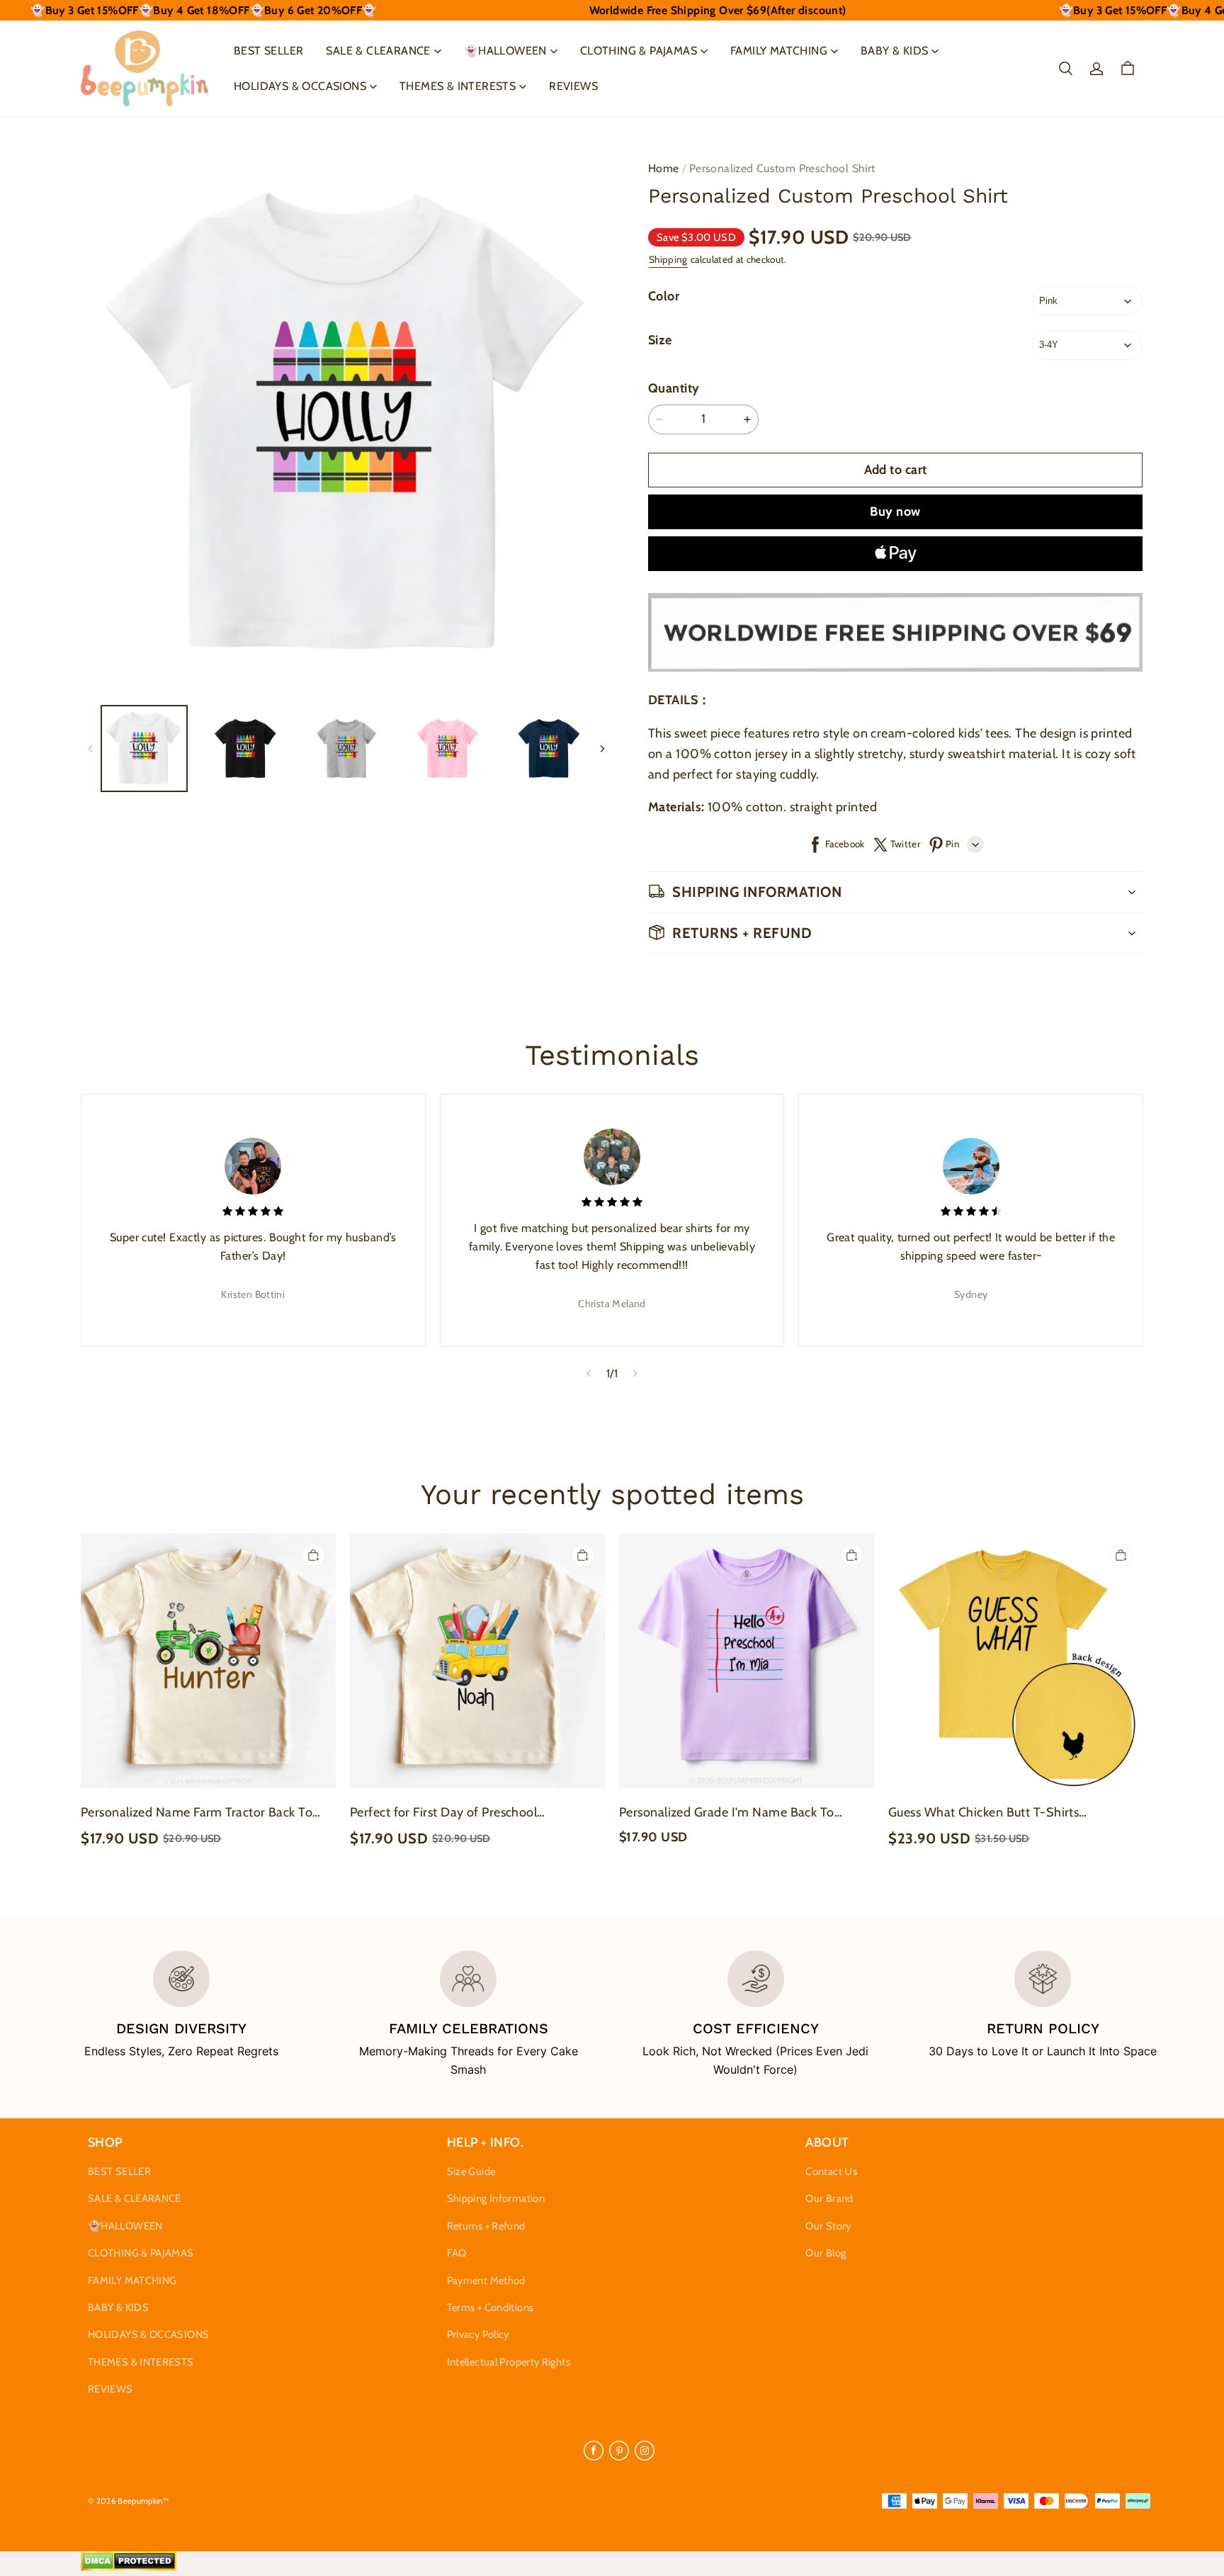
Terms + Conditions (491, 2307)
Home (664, 168)
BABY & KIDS (894, 51)
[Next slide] (636, 1373)
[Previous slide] (588, 1373)
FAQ (457, 2253)
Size (660, 340)
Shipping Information (496, 2198)
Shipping (668, 259)
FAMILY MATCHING (779, 51)
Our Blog (826, 2253)
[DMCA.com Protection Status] (129, 2567)
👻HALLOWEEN (505, 51)
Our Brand (829, 2198)
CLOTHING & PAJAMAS (639, 51)
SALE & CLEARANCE (378, 51)
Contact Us (831, 2171)
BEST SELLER (268, 51)
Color (664, 296)
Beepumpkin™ (143, 2501)
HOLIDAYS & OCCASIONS (300, 86)
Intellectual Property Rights (509, 2362)
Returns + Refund (486, 2226)
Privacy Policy (478, 2334)
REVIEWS (573, 86)
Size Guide (471, 2171)
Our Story (828, 2226)
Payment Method (486, 2281)
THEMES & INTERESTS (458, 86)
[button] (1065, 69)
